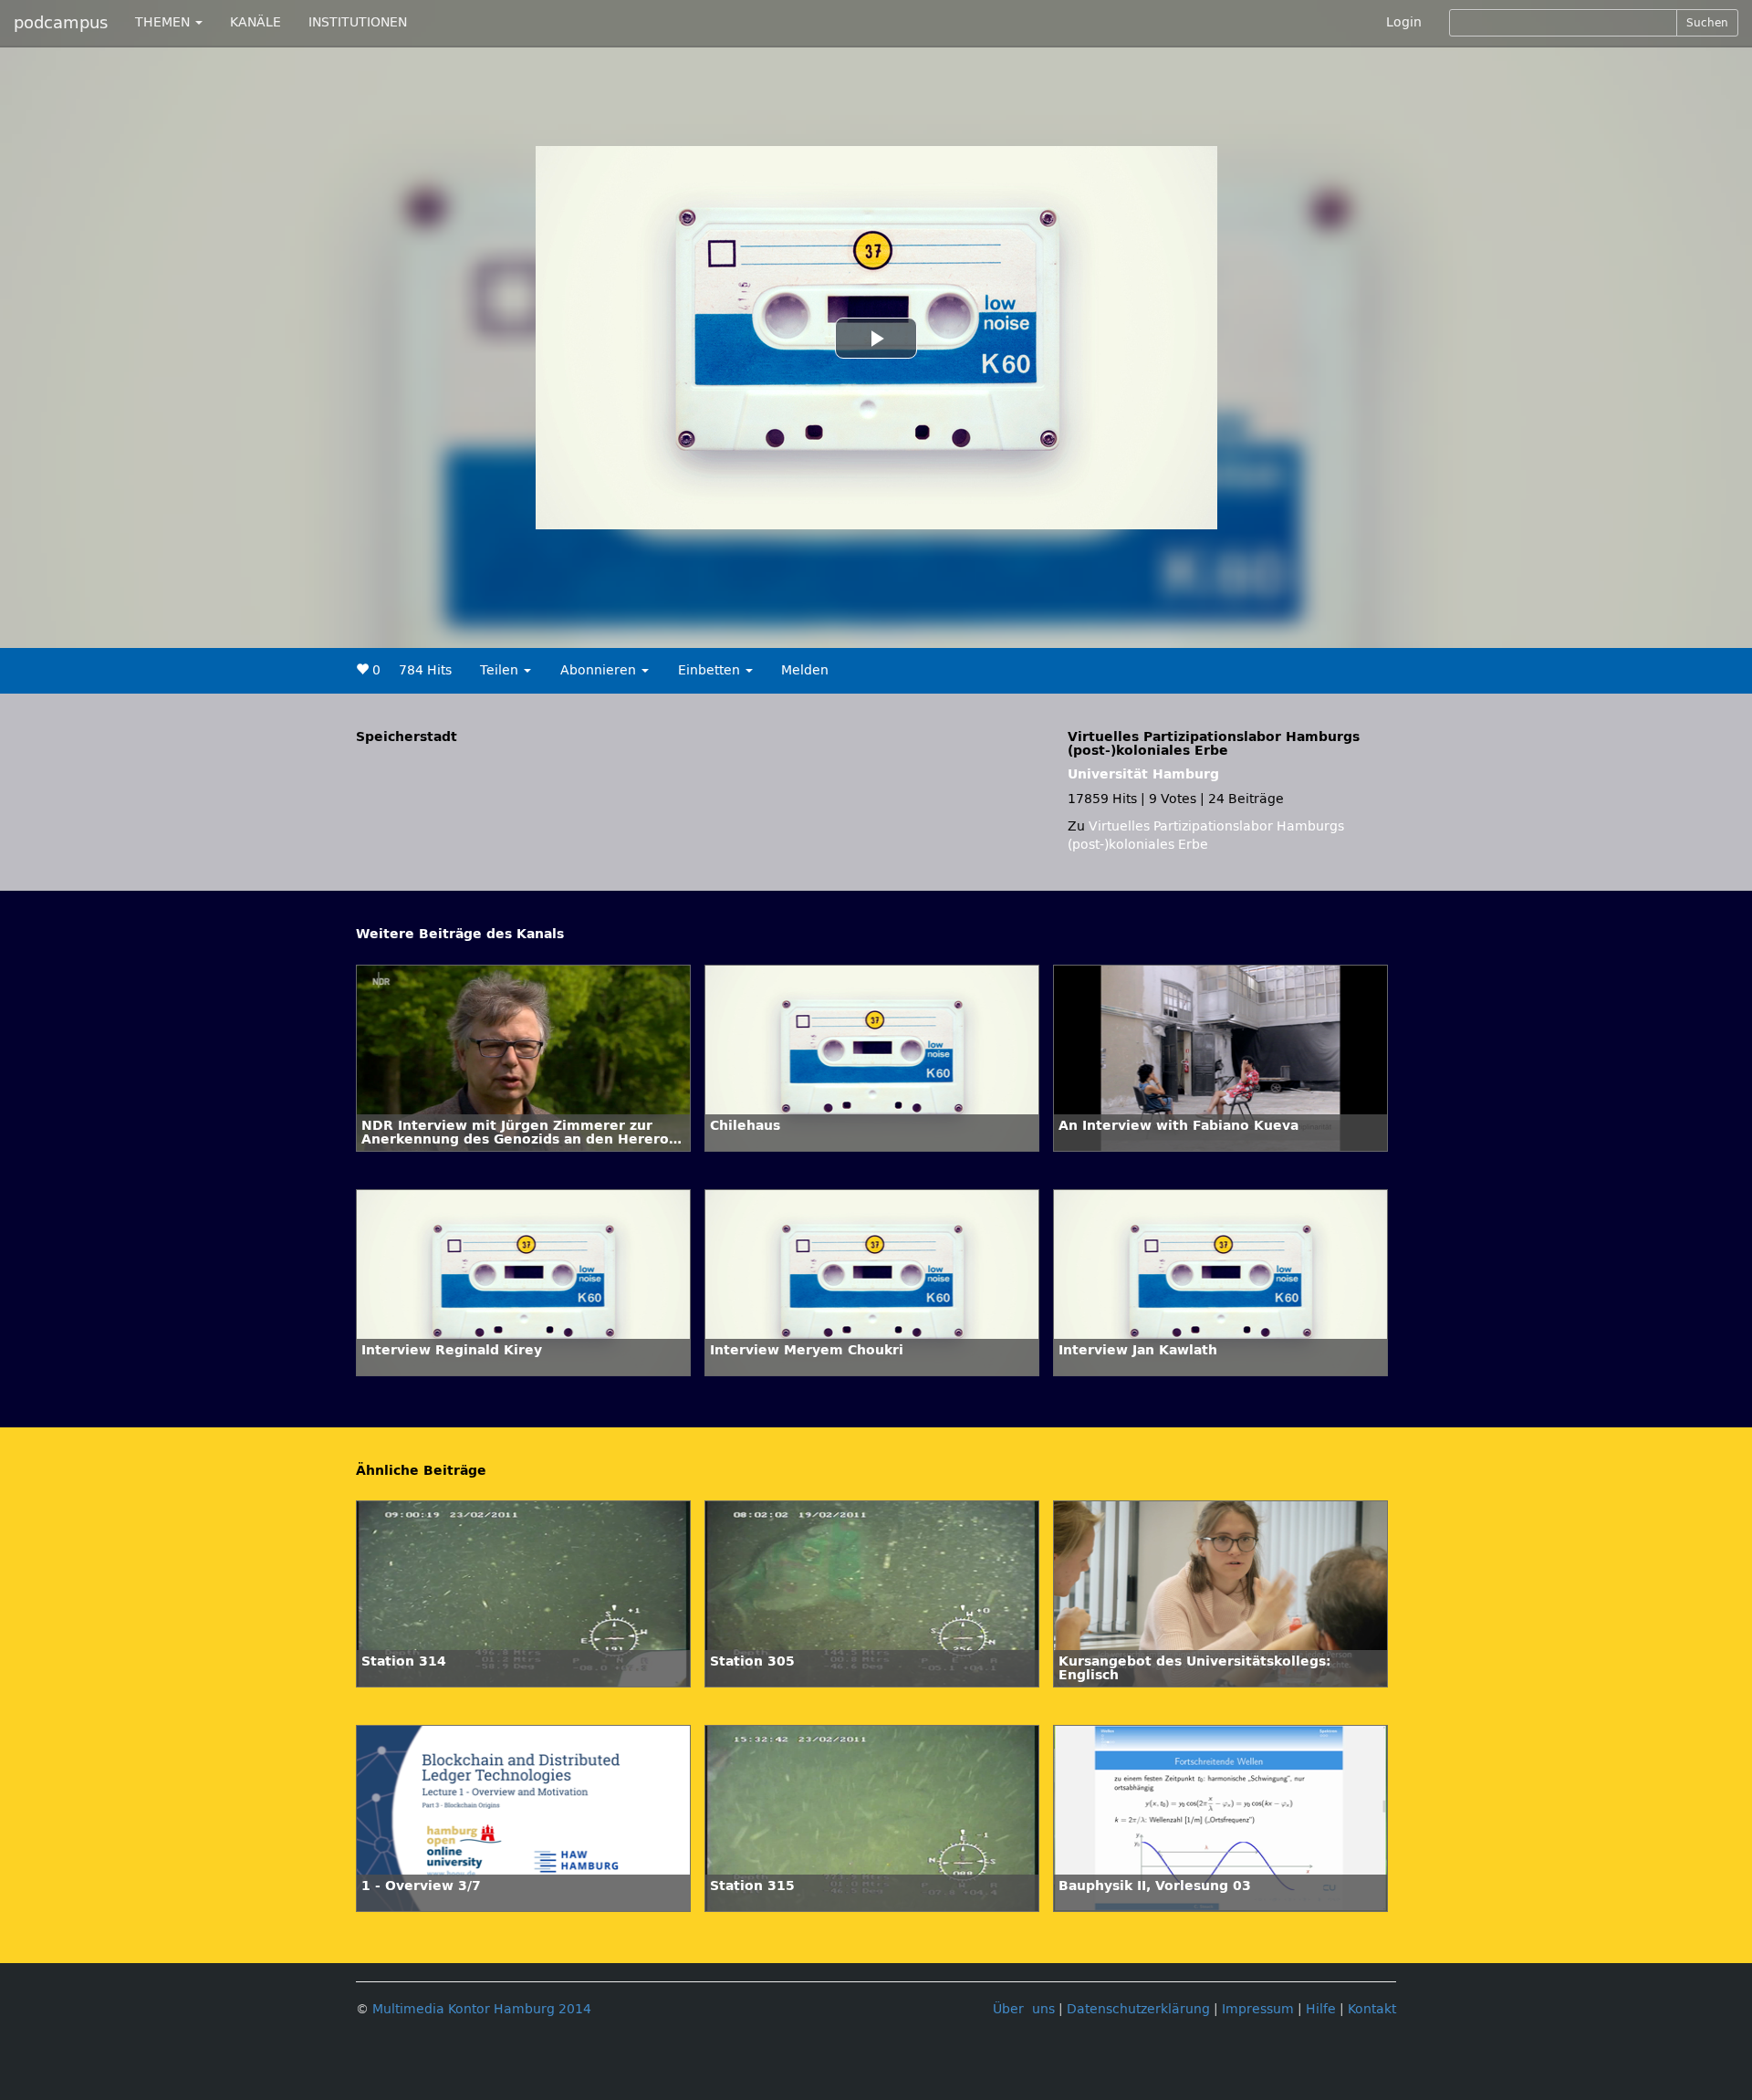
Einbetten (711, 670)
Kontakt (1372, 2009)
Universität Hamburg (1143, 774)
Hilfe (1321, 2009)
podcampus (61, 23)
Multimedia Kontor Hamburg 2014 (482, 2009)
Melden (805, 670)
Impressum (1258, 2009)
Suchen (1707, 23)
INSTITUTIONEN (358, 22)
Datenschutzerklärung (1138, 2009)
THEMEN (164, 22)
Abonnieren (600, 670)
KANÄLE (255, 22)
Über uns (1024, 2009)
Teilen (501, 670)
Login (1404, 22)
